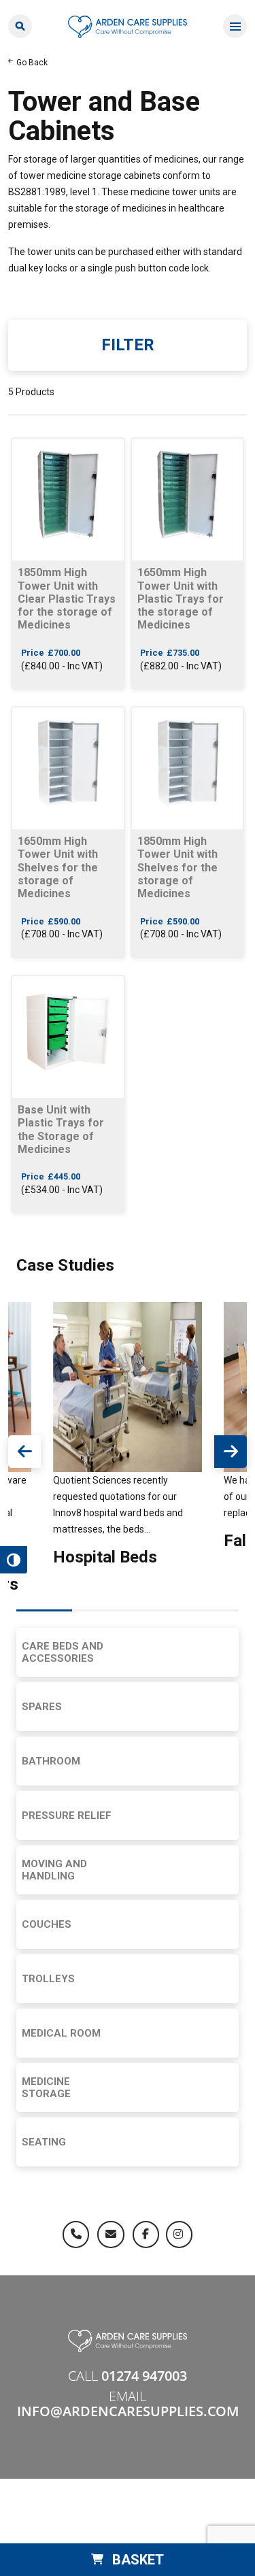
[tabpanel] (128, 1437)
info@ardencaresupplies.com (128, 2411)
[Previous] (24, 1452)
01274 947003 (144, 2376)
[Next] (231, 1452)
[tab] (44, 1611)
